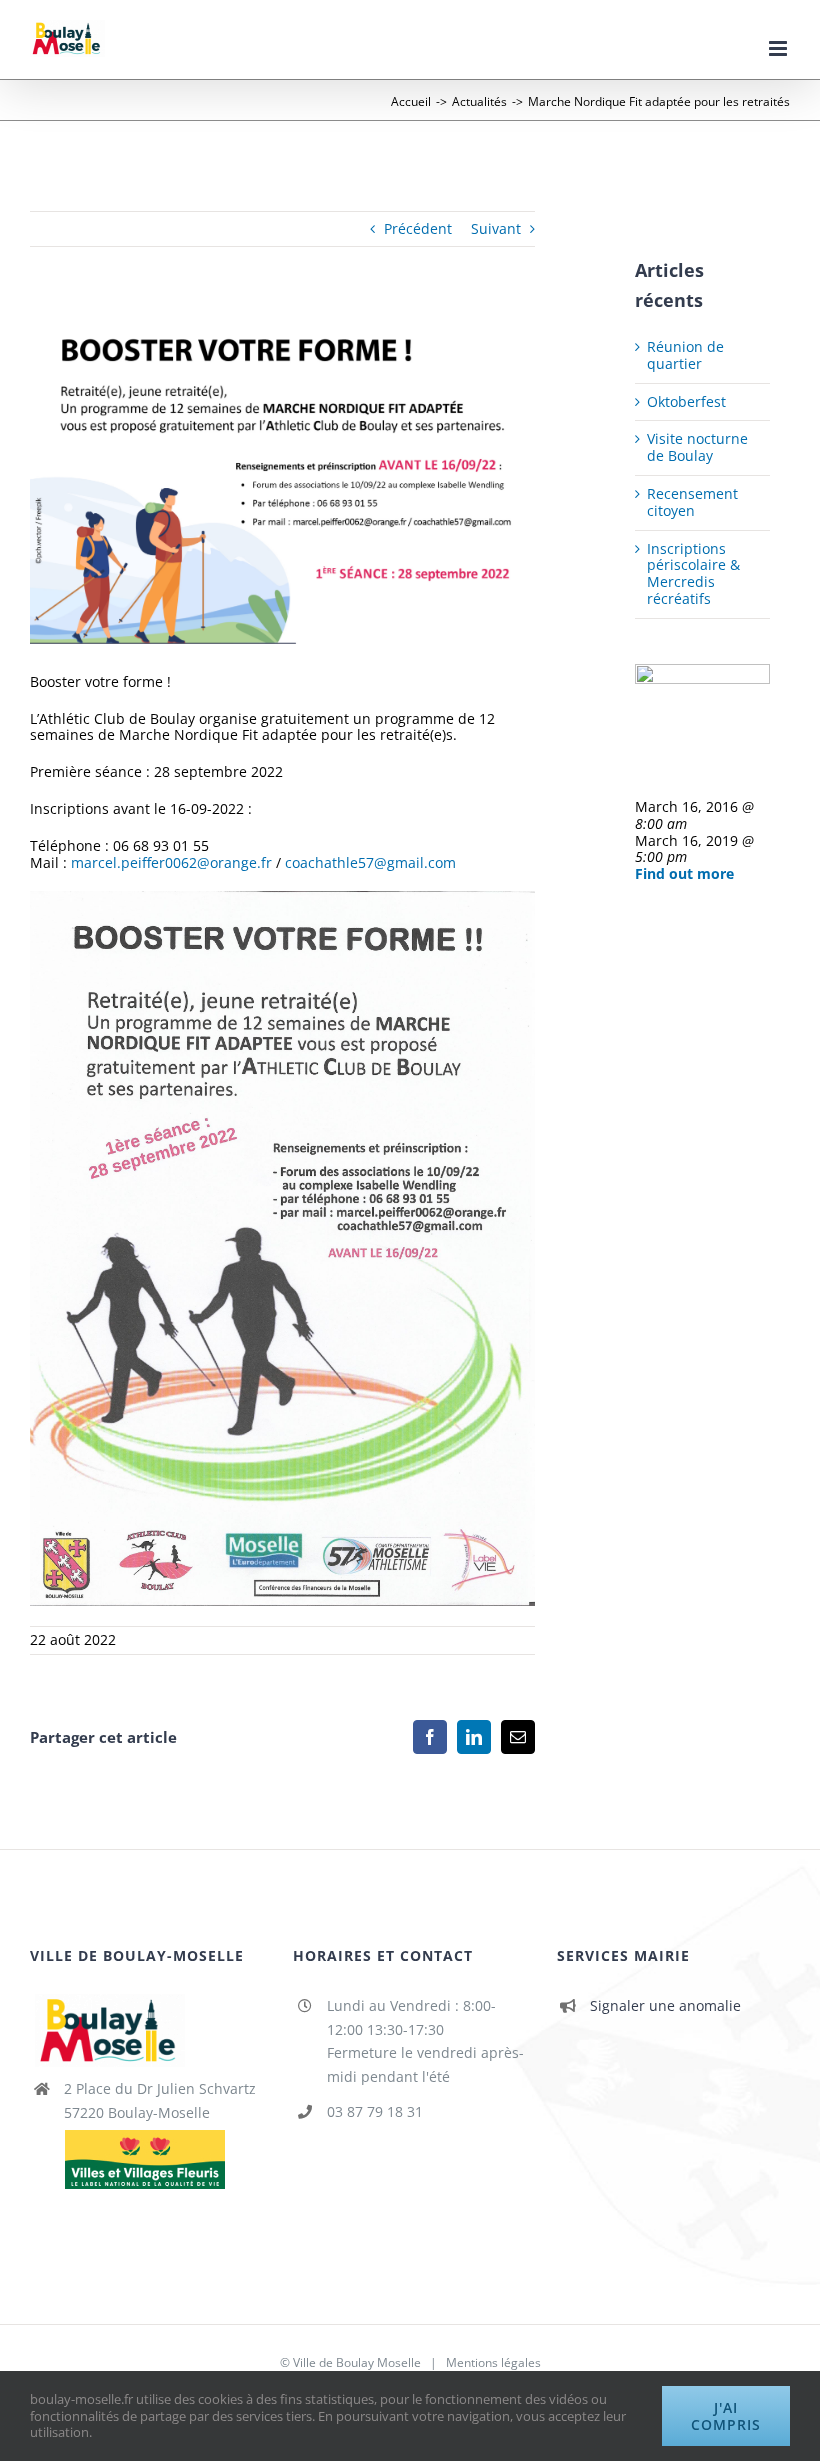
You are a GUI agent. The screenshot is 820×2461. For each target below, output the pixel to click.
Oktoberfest (686, 401)
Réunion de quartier (685, 355)
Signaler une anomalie (665, 2005)
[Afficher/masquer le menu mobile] (779, 48)
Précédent (418, 228)
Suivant (496, 228)
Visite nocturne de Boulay (697, 447)
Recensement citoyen (692, 502)
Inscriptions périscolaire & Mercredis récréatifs (693, 573)
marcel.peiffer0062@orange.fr (171, 862)
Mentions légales (493, 2362)
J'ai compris (726, 2416)
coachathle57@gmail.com (370, 862)
